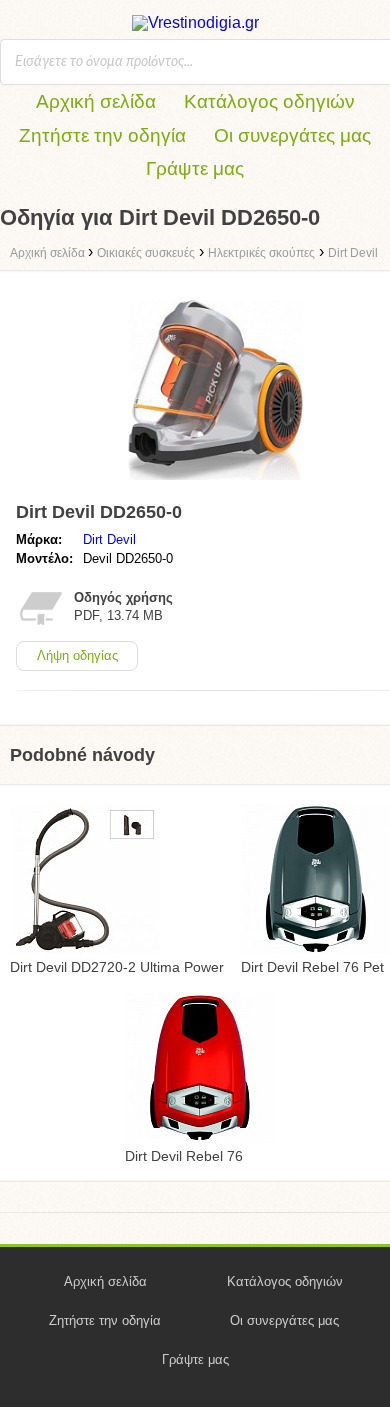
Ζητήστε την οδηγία (102, 135)
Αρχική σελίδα (96, 101)
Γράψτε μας (195, 168)
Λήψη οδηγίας (77, 655)
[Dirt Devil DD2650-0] (215, 484)
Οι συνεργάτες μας (292, 135)
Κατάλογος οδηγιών (269, 101)
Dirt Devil (109, 539)
